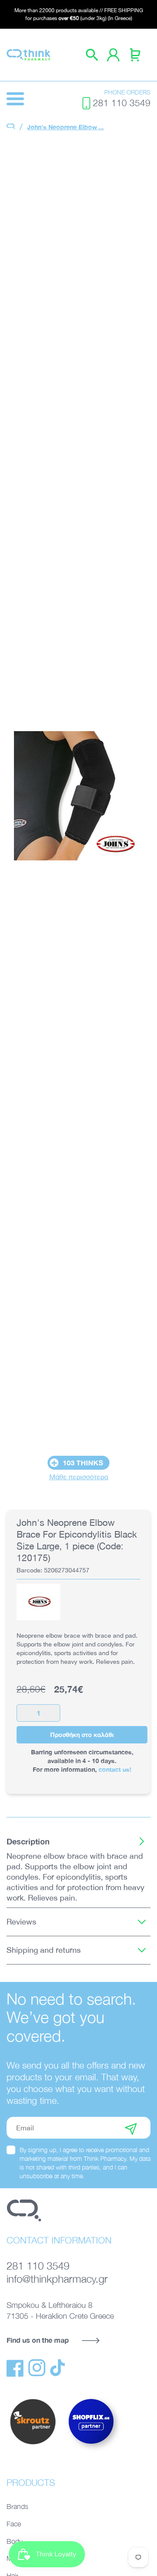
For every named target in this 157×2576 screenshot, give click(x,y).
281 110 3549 (122, 103)
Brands (17, 2506)
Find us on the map (38, 2340)
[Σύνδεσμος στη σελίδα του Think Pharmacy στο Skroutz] (33, 2445)
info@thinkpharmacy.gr (57, 2279)
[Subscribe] (131, 2128)
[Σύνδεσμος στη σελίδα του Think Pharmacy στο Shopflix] (92, 2452)
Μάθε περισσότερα (79, 1477)
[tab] (78, 1841)
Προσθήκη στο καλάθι (82, 1735)
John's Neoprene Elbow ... (65, 127)
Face (14, 2524)
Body (14, 2541)
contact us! (115, 1769)
